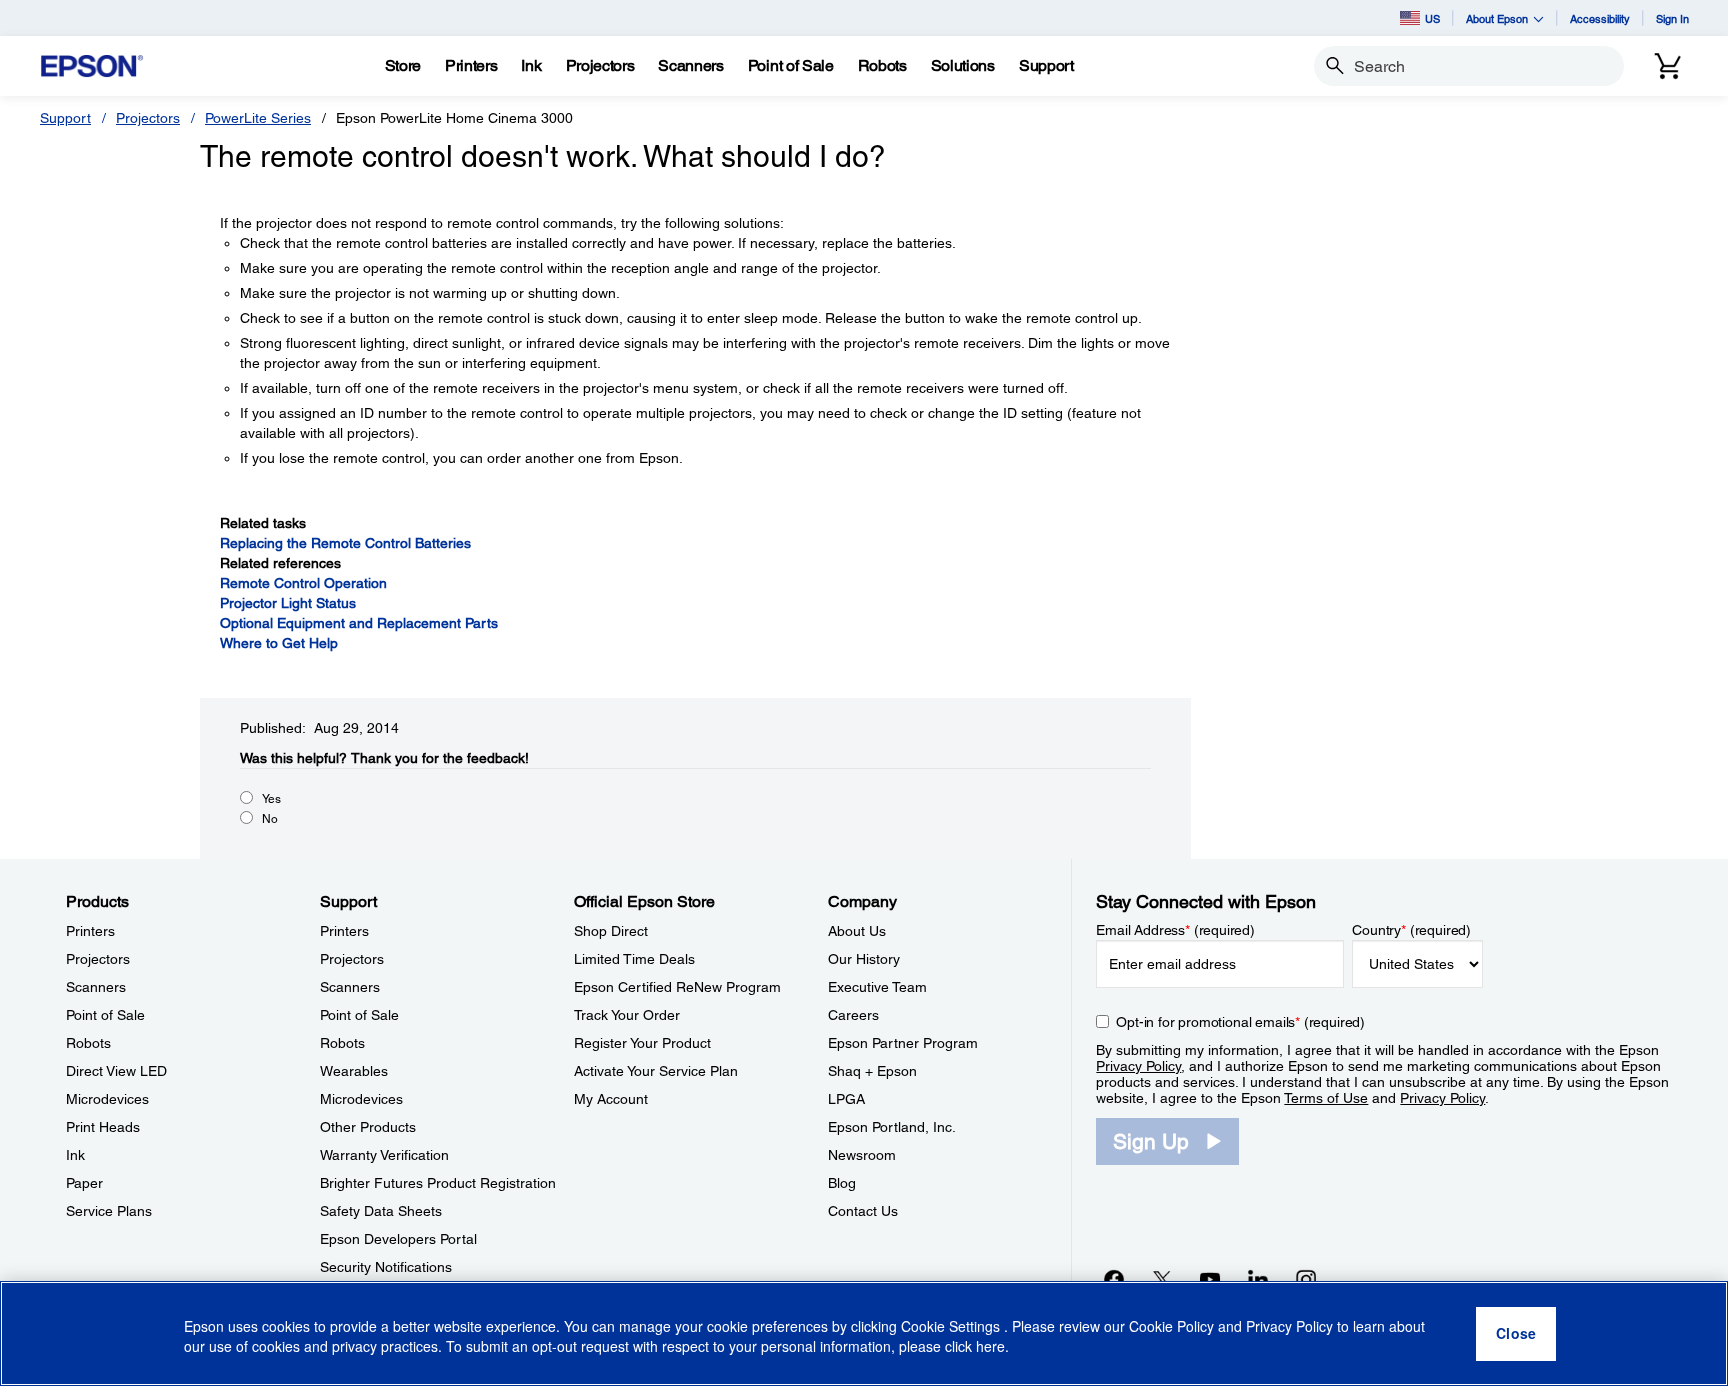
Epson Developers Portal (398, 1239)
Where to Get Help (279, 643)
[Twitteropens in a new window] (1162, 1279)
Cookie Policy (1171, 1326)
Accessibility (1600, 18)
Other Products (368, 1127)
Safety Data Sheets (381, 1211)
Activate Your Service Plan (656, 1071)
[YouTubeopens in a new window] (1210, 1279)
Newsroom (862, 1155)
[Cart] (1668, 66)
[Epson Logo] (92, 66)
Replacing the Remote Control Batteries (345, 543)
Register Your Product (642, 1043)
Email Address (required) (1175, 930)
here (990, 1347)
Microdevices (107, 1099)
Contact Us (863, 1211)
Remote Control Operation (303, 583)
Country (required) (1411, 930)
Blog (842, 1183)
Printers (90, 931)
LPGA (846, 1099)
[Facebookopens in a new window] (1114, 1279)
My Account (611, 1099)
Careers (853, 1015)
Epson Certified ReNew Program (677, 987)
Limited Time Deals (634, 959)
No (270, 819)
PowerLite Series (258, 118)
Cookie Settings (952, 1326)
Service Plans (109, 1211)
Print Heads (103, 1127)
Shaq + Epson (872, 1071)
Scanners (96, 987)
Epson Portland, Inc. (892, 1127)
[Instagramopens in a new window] (1306, 1279)
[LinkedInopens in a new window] (1258, 1279)
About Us (857, 931)
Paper (84, 1183)
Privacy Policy (1138, 1066)
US (1432, 18)
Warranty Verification (384, 1155)
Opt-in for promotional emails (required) (1240, 1022)
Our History (864, 959)
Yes (271, 799)
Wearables (354, 1071)
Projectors (148, 118)
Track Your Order (627, 1015)
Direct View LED (116, 1071)
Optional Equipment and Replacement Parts (359, 623)
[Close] (1516, 1334)
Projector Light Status (288, 603)
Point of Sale (105, 1015)
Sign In (1672, 18)
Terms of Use (1326, 1098)
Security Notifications (386, 1267)
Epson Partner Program (903, 1043)
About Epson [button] (1497, 18)
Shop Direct (611, 931)
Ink (75, 1155)
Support (65, 118)
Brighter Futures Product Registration (438, 1183)
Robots (88, 1043)
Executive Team (877, 987)
